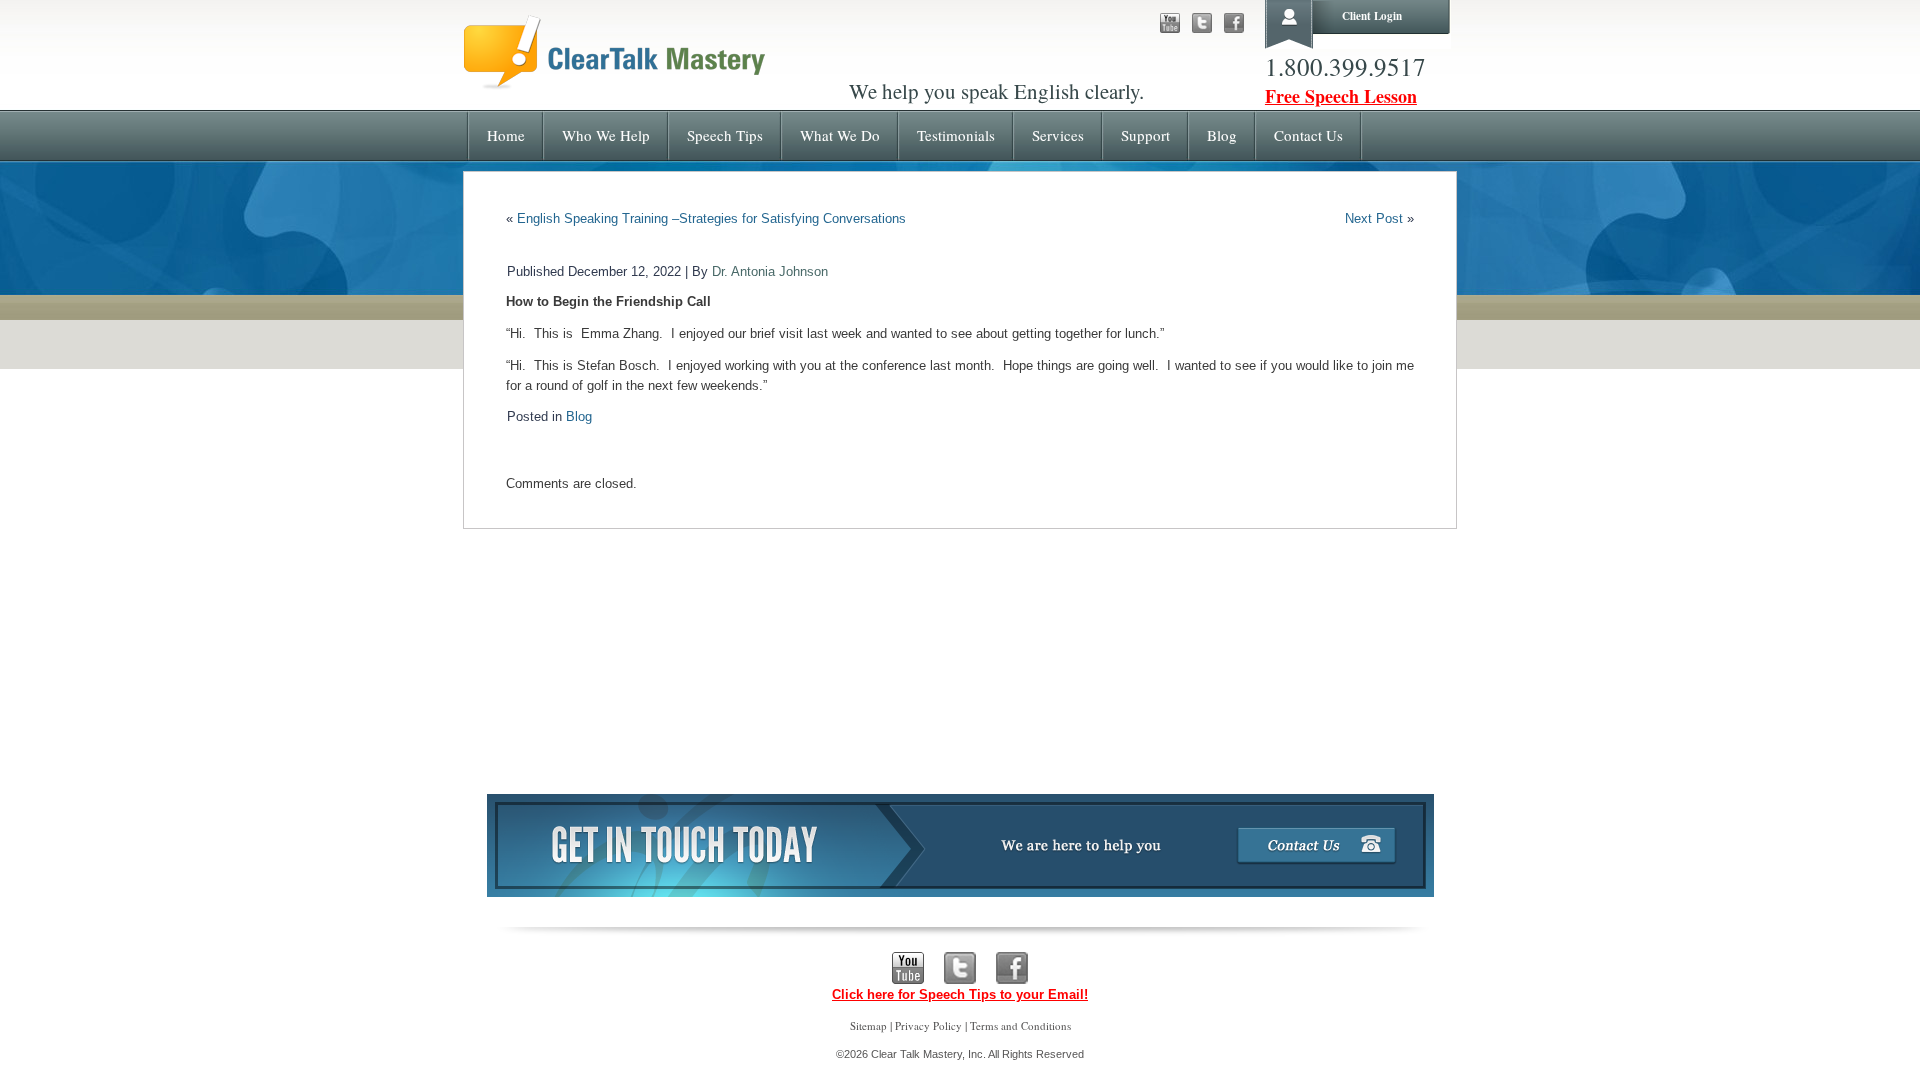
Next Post (1374, 218)
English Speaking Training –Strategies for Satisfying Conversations (711, 218)
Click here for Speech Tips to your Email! (960, 994)
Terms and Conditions (1020, 1025)
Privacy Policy (928, 1025)
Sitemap (868, 1025)
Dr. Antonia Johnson (770, 271)
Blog (579, 416)
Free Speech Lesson (1341, 96)
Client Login (1372, 16)
